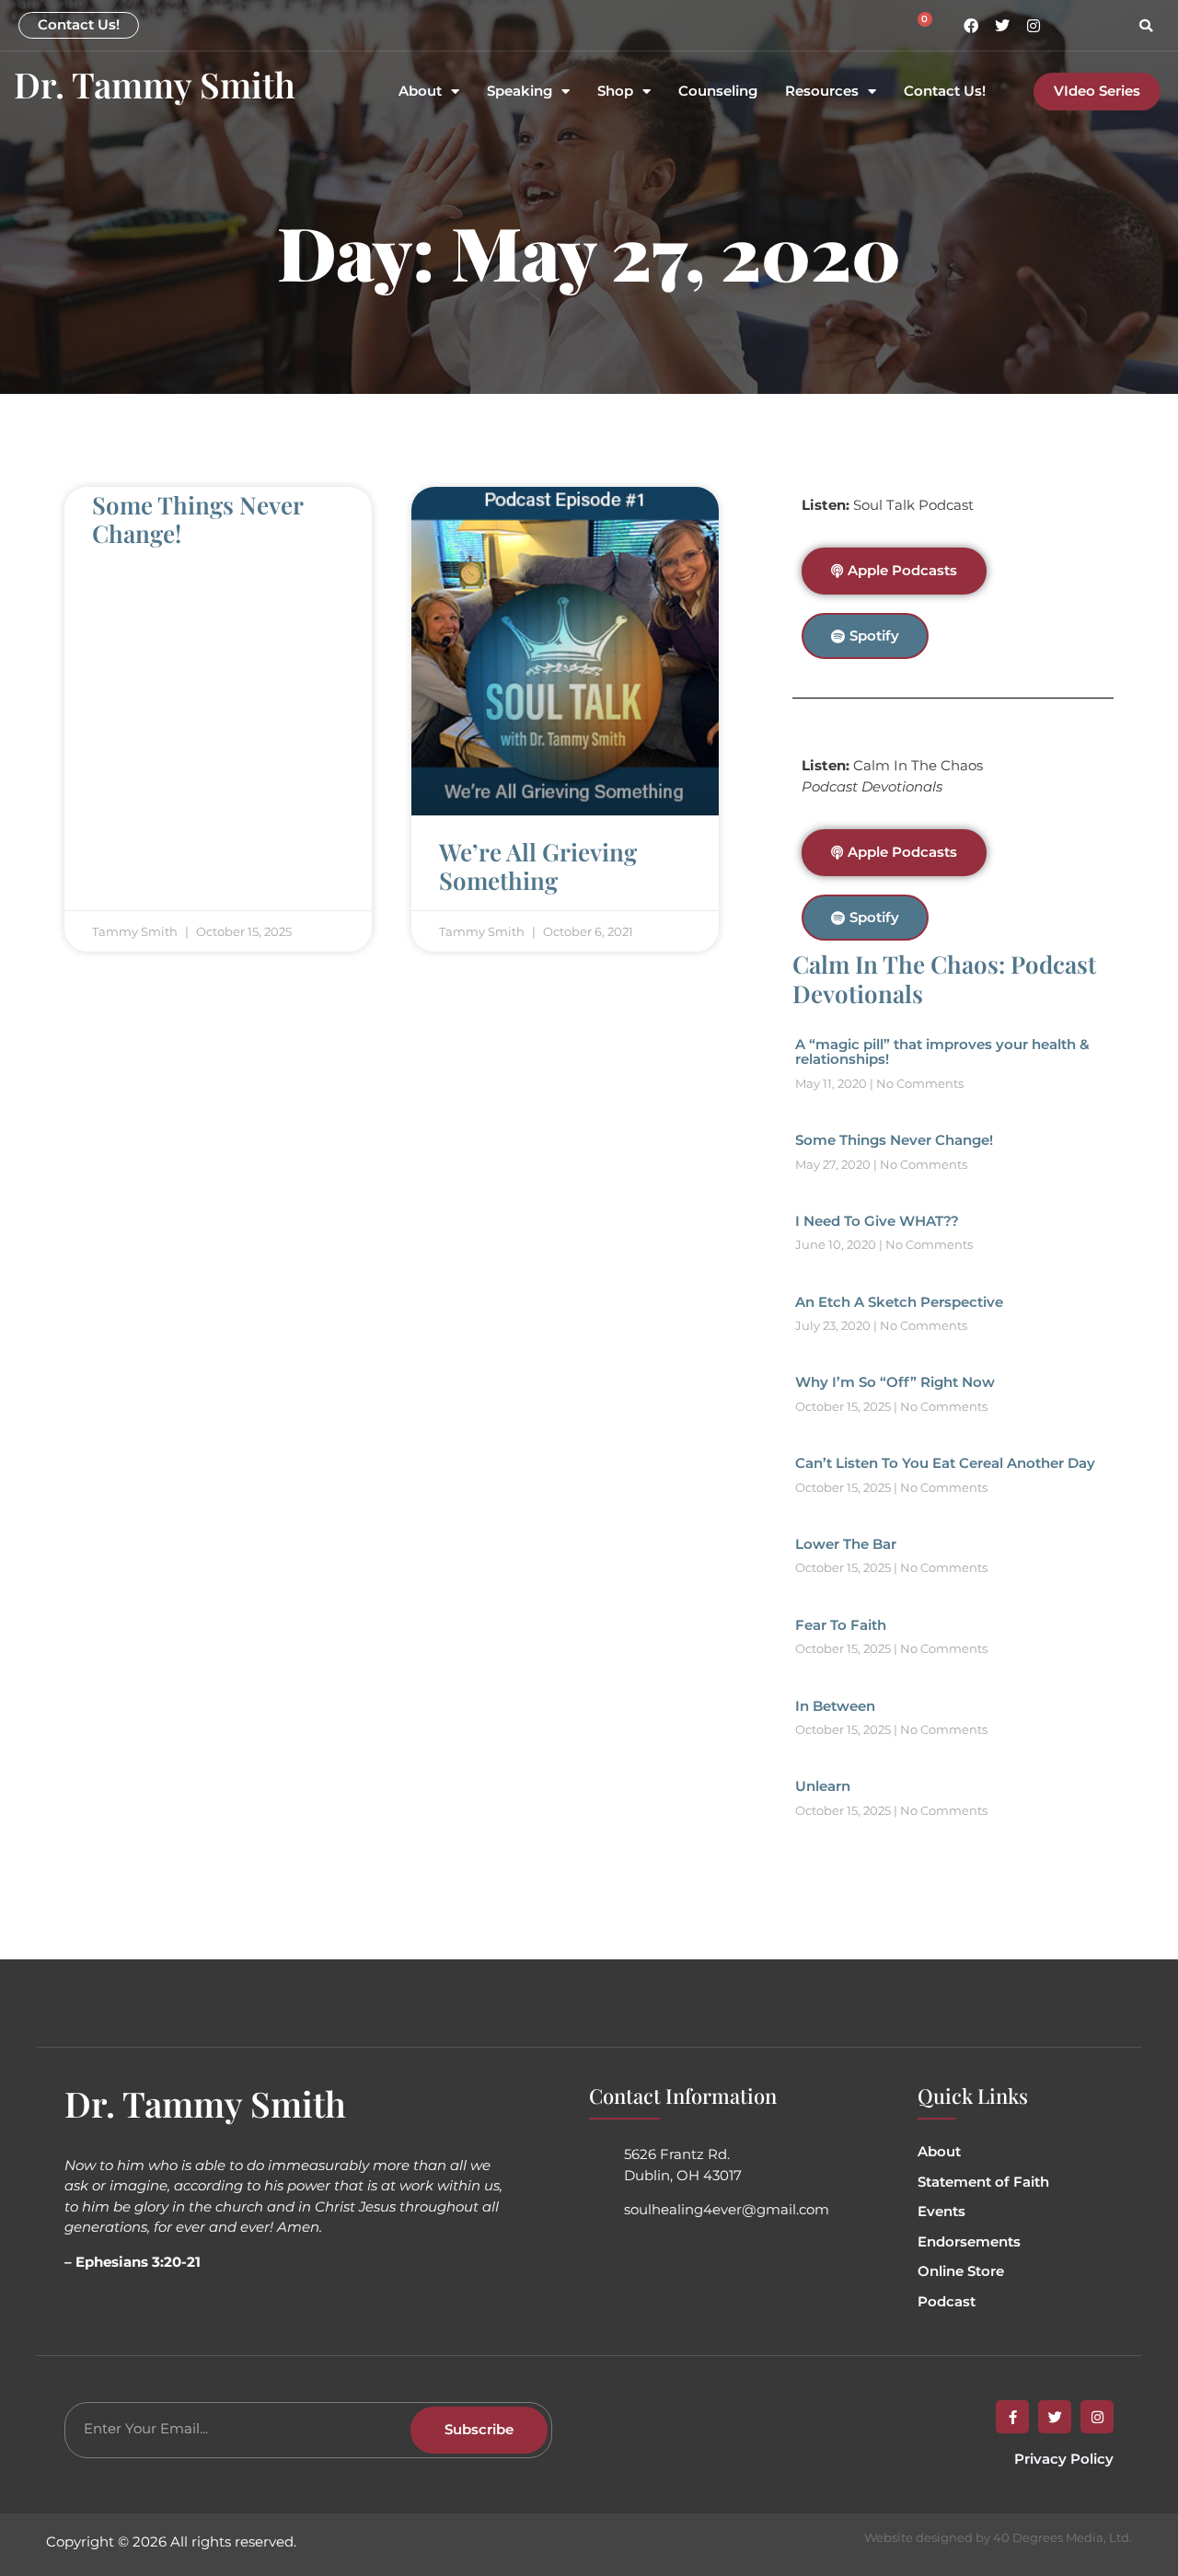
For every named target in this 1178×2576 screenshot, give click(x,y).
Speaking (520, 92)
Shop (615, 92)
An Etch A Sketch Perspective (899, 1302)
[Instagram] (1034, 26)
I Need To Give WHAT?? (877, 1221)
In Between (835, 1706)
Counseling (718, 92)
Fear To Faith (841, 1625)
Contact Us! (945, 92)
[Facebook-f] (1012, 2417)
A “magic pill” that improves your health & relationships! (942, 1052)
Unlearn (823, 1786)
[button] (1146, 26)
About (420, 92)
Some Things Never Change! (197, 519)
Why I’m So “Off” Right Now (895, 1382)
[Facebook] (971, 26)
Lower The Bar (846, 1544)
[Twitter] (1002, 26)
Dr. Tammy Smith (155, 84)
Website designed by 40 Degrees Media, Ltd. (998, 2537)
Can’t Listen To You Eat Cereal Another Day (945, 1463)
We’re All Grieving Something (538, 866)
